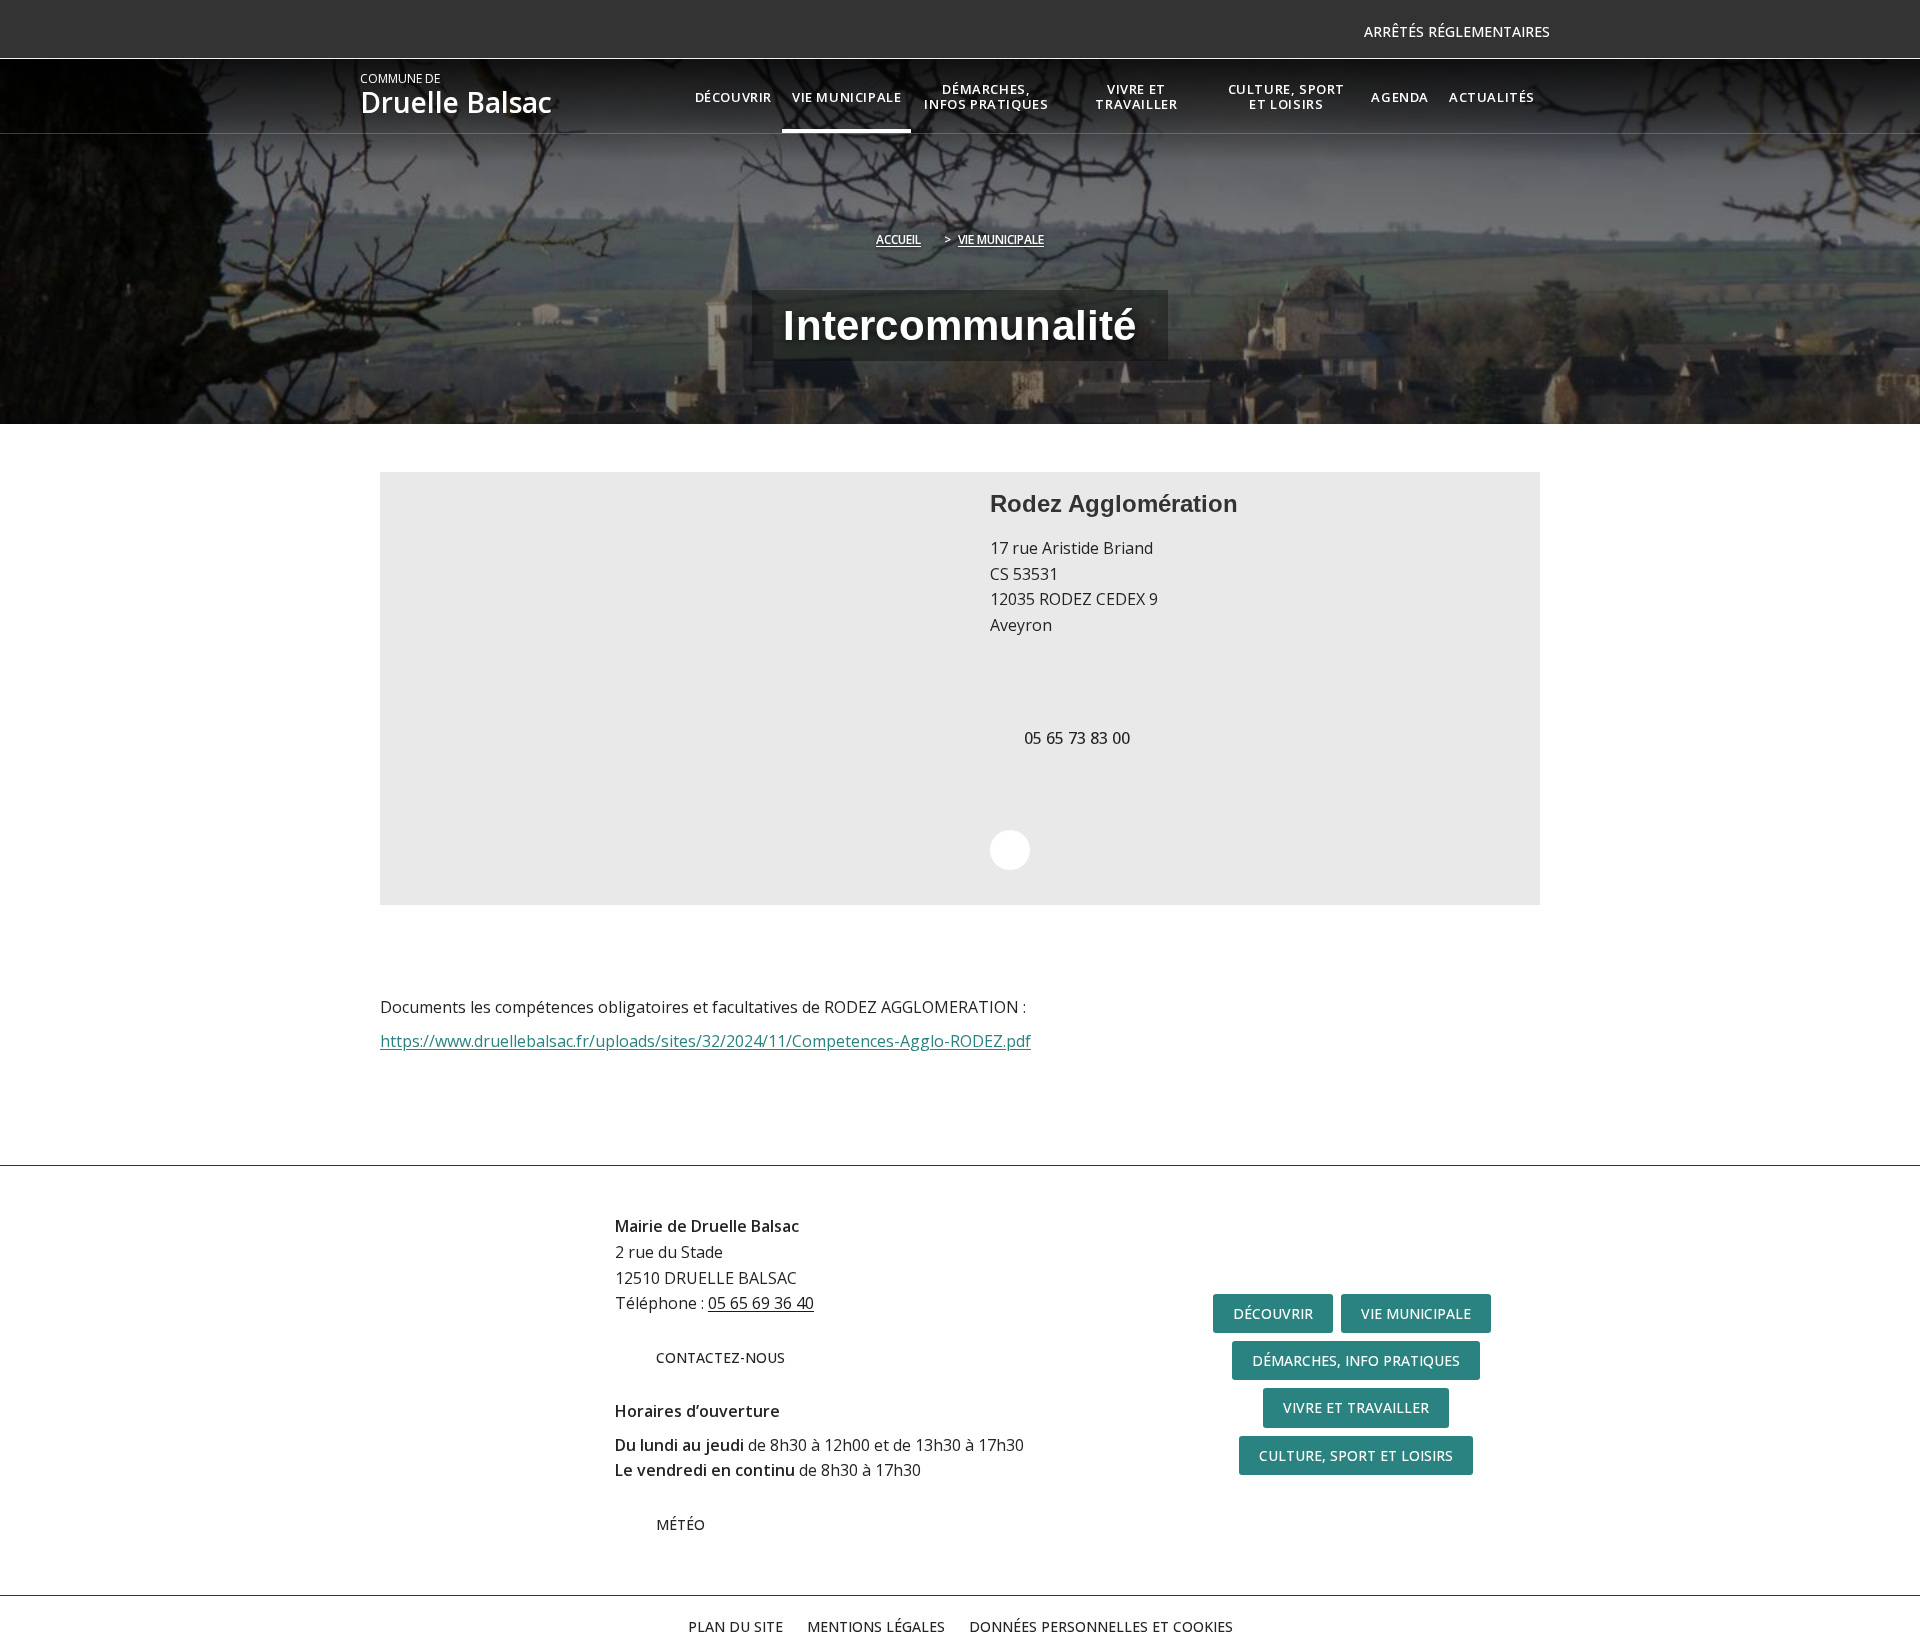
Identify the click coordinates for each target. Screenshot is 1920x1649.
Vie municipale (1001, 239)
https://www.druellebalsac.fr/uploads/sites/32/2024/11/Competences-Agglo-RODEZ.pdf (705, 1041)
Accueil (898, 239)
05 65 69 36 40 (761, 1303)
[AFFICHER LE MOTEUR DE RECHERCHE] (1560, 96)
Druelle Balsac (456, 96)
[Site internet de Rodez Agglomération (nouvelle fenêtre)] (1010, 850)
